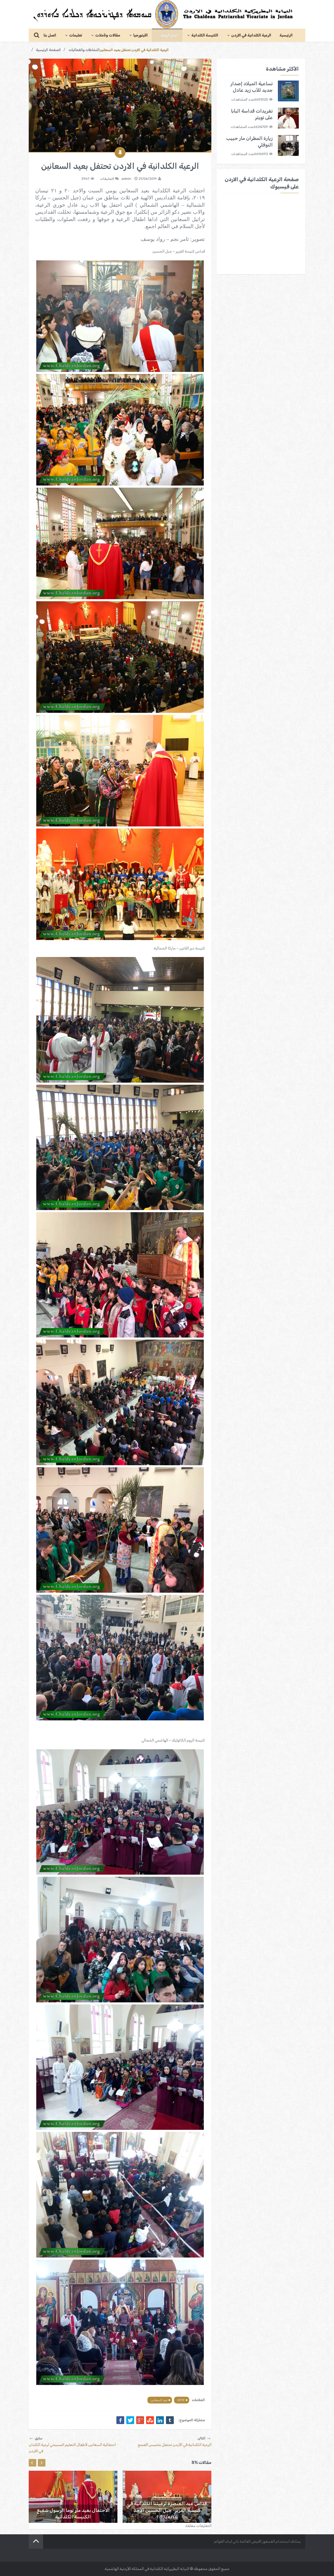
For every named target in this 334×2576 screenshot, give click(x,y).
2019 (181, 2400)
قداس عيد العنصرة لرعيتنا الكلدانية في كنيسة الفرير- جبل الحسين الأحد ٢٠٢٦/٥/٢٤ (73, 2510)
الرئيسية (286, 35)
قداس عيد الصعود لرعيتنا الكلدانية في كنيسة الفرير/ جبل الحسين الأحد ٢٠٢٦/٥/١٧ (167, 2510)
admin (126, 179)
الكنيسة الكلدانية (205, 35)
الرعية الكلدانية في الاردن (251, 35)
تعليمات (76, 35)
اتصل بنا (50, 35)
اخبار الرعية (169, 35)
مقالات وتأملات (108, 35)
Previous (32, 2463)
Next (42, 2463)
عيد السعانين (159, 2400)
